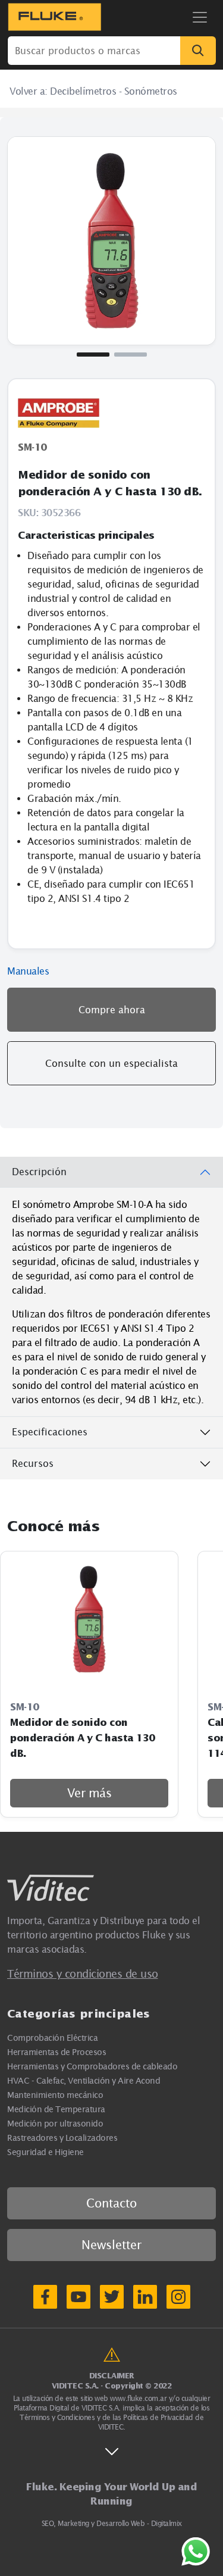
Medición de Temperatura (56, 2109)
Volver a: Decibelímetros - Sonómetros (93, 91)
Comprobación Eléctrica (52, 2038)
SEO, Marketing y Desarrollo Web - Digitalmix (112, 2523)
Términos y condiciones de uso (83, 1974)
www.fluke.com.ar (138, 2398)
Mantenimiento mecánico (55, 2095)
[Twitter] (112, 2297)
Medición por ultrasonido (55, 2123)
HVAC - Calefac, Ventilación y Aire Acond (84, 2080)
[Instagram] (178, 2297)
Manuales (28, 971)
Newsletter (111, 2245)
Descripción (39, 1172)
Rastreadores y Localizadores (62, 2138)
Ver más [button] (89, 1793)
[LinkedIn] (145, 2297)
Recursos (33, 1463)
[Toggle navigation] (200, 17)
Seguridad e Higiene (45, 2152)
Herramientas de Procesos (56, 2052)
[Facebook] (45, 2297)
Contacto (111, 2203)
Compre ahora (112, 1010)
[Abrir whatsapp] (196, 2552)
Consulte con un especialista (111, 1063)
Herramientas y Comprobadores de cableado (92, 2066)
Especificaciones (50, 1432)
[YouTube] (78, 2297)
